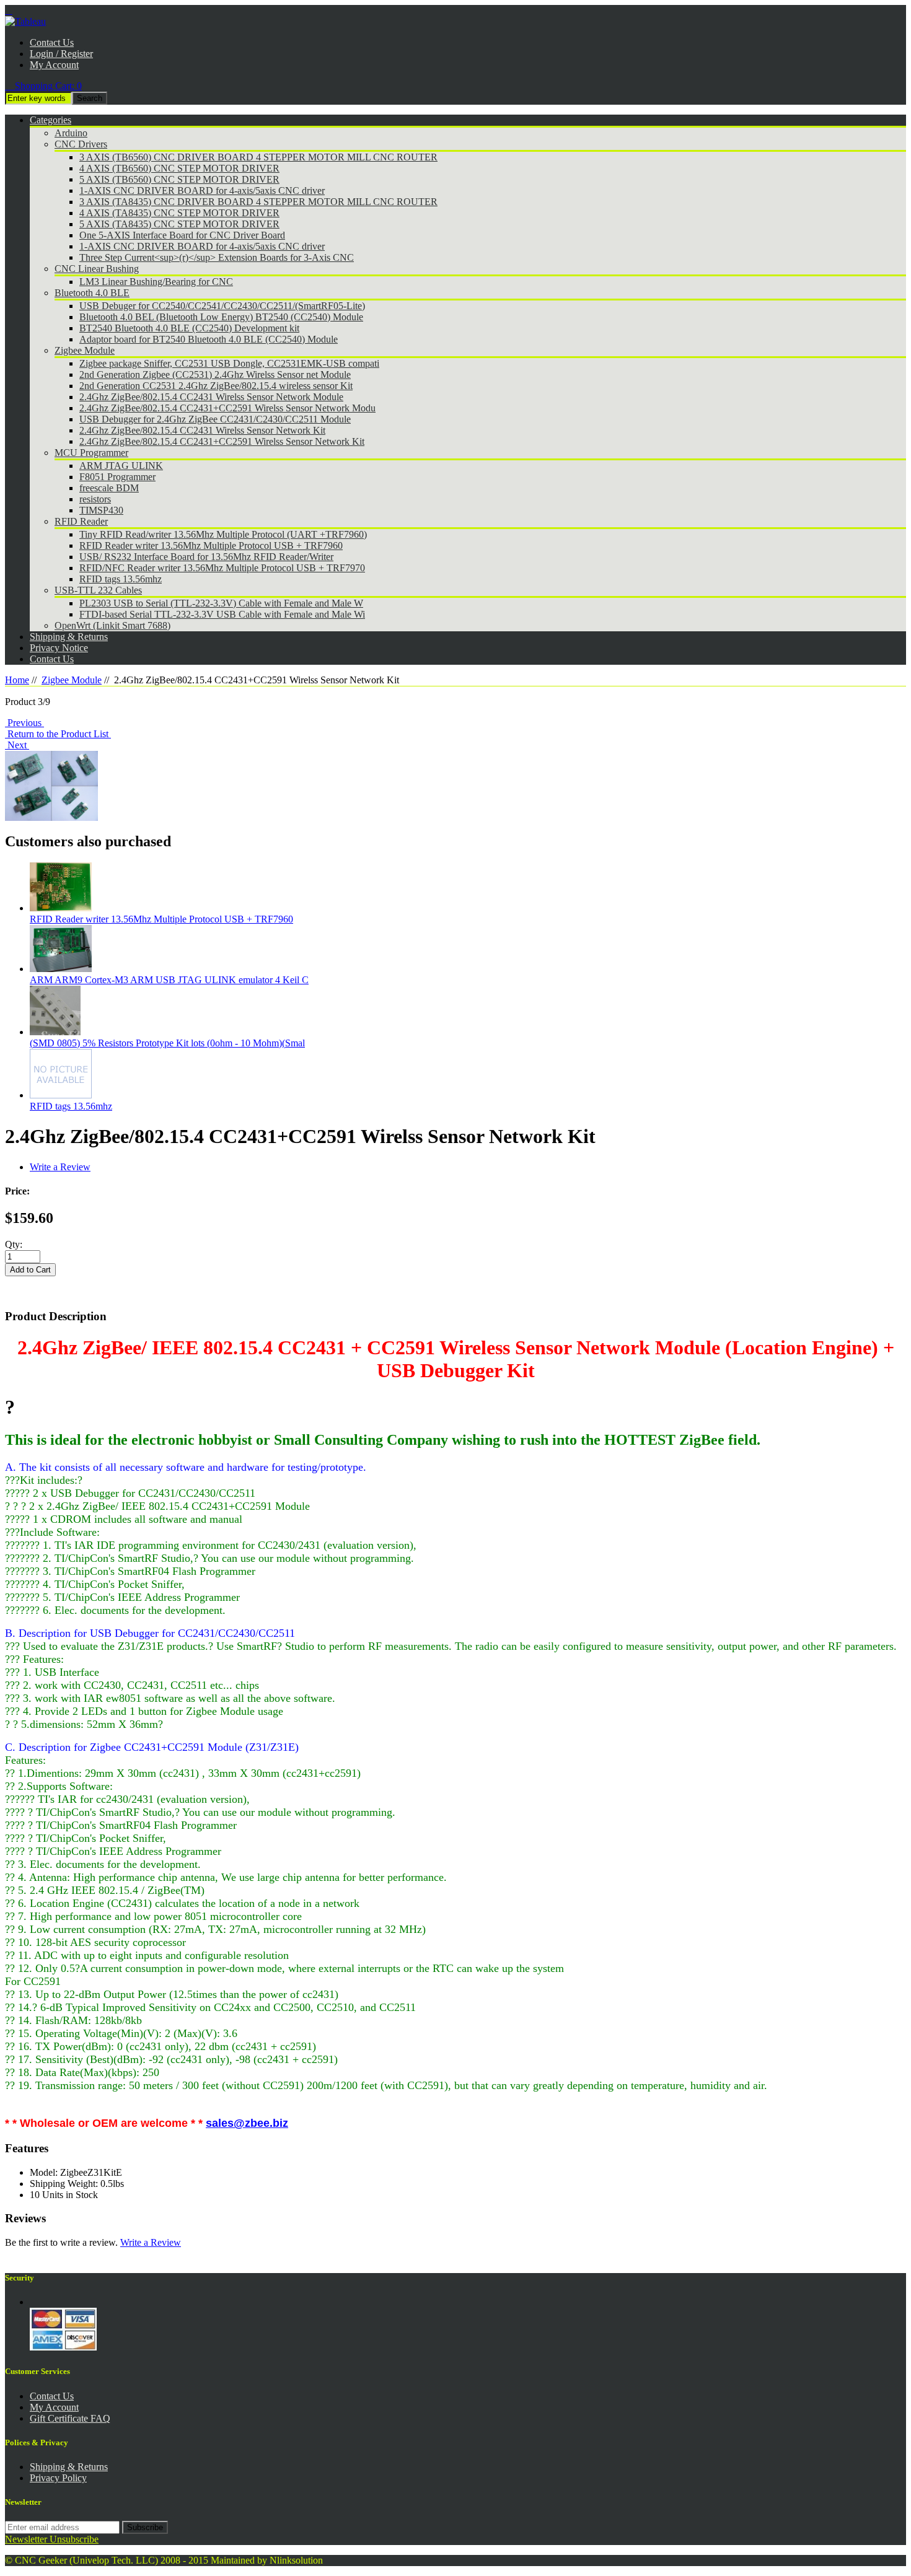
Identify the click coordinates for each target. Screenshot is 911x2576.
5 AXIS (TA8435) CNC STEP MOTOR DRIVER (179, 224)
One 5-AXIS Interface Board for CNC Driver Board (182, 235)
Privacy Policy (58, 2478)
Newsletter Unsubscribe (52, 2539)
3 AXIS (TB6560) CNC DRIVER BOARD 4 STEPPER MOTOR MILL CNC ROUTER (258, 157)
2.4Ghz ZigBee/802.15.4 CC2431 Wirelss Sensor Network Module (211, 397)
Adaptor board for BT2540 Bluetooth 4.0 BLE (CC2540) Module (209, 339)
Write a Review (60, 1167)
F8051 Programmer (117, 477)
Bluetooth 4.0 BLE (92, 293)
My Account (54, 65)
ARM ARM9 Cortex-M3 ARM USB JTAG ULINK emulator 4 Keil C (169, 980)
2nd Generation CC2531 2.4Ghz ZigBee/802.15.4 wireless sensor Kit (216, 386)
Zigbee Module (85, 350)
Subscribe (145, 2527)
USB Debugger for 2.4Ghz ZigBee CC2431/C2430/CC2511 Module (215, 419)
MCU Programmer (91, 453)
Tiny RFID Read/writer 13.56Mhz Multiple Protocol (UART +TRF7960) (223, 534)
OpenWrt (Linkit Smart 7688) (112, 625)
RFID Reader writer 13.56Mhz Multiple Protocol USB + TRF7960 (211, 545)
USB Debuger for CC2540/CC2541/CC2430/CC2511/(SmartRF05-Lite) (222, 306)
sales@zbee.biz (247, 2123)
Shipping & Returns (69, 2467)
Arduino (71, 133)
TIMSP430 (101, 510)
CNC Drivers (81, 144)
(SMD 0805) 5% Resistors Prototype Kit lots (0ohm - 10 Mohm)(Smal (167, 1043)
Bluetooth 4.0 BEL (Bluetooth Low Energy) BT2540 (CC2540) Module (221, 317)
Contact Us (52, 42)
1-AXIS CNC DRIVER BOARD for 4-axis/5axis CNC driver (202, 191)
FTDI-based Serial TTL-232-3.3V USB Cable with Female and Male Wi (222, 614)
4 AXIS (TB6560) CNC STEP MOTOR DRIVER (179, 168)
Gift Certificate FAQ (70, 2418)
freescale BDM (109, 488)
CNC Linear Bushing (97, 269)
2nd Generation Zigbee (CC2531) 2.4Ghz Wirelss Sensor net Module (215, 375)
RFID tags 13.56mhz (121, 579)
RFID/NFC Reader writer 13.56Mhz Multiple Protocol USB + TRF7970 (222, 568)
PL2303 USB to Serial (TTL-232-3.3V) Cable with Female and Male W (221, 603)
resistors (95, 499)
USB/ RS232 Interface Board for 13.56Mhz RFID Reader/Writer (206, 557)
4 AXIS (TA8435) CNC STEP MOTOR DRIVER (179, 213)
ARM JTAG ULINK (121, 466)
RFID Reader (81, 521)
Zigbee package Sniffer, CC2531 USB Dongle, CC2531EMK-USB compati (229, 363)
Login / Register (61, 54)
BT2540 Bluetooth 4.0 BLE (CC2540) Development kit (189, 328)
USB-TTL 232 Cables (98, 590)
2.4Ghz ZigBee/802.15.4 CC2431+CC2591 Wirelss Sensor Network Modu (227, 408)
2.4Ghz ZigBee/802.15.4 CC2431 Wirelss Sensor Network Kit (202, 430)
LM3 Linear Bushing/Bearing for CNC (156, 282)
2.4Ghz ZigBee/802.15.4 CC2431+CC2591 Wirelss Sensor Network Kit (222, 441)
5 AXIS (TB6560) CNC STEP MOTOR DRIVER (179, 179)
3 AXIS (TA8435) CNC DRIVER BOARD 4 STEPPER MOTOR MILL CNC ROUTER (258, 202)
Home (17, 680)
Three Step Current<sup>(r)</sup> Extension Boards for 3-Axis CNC (217, 257)
